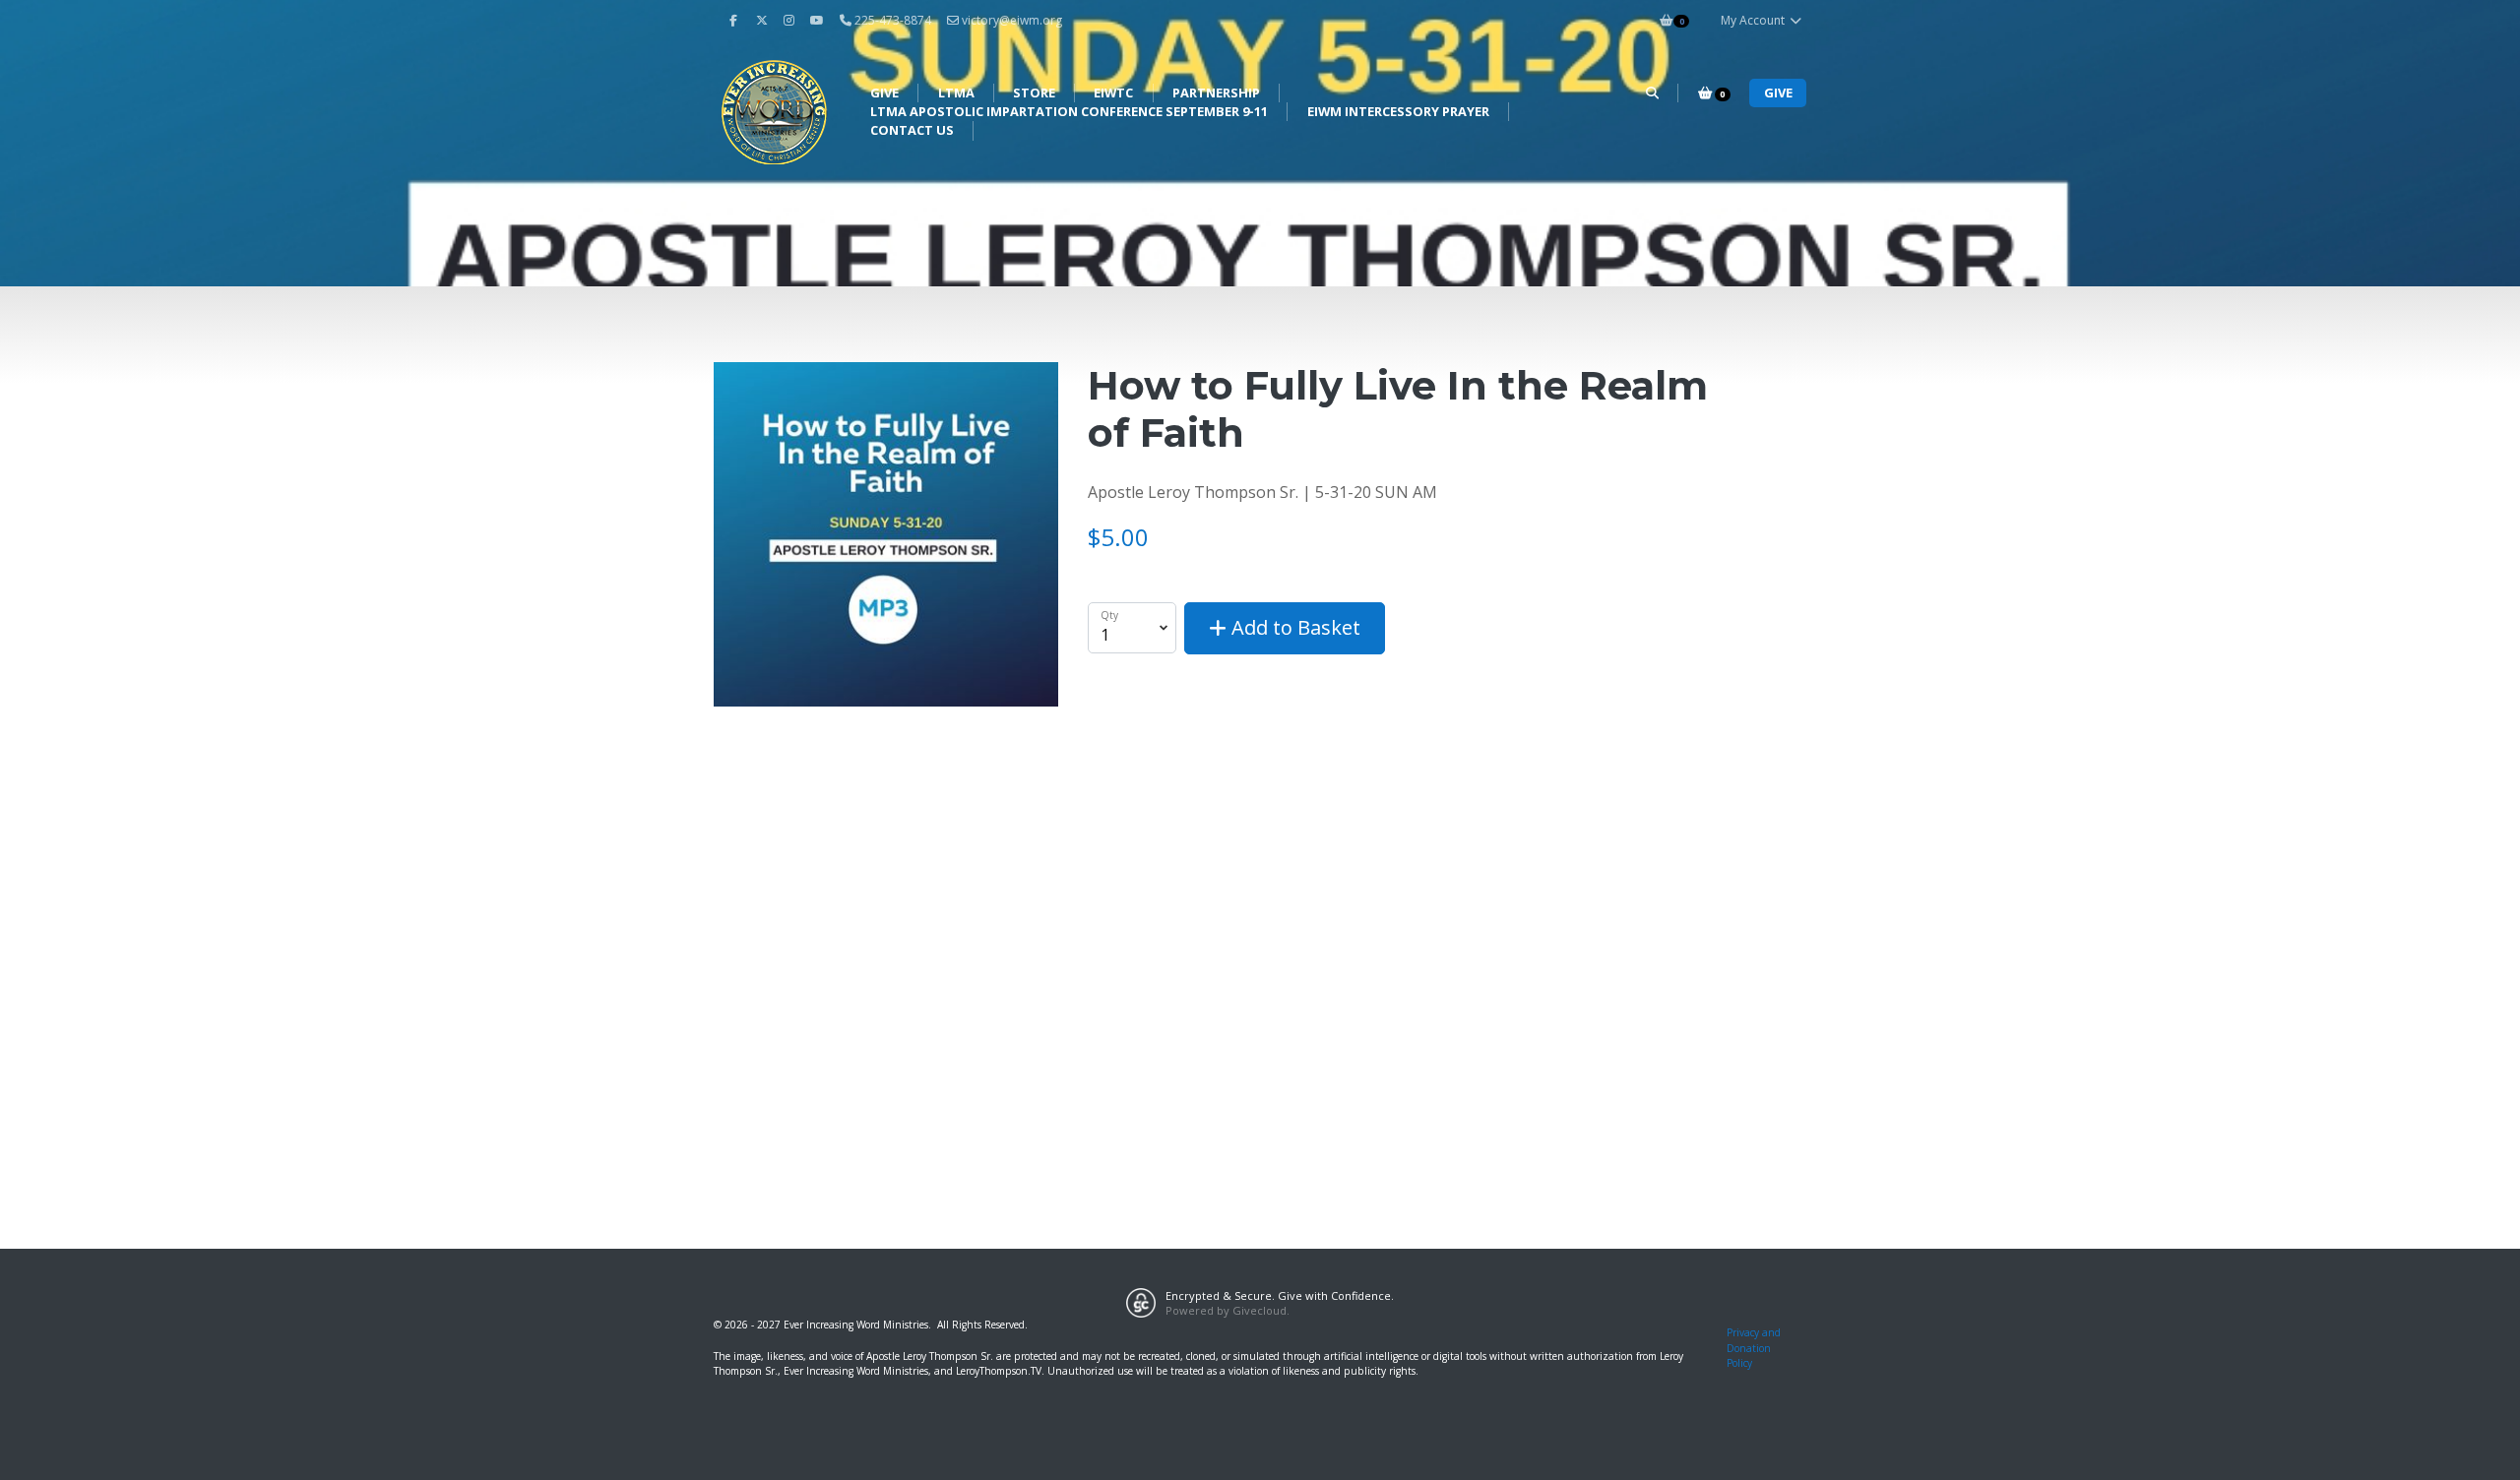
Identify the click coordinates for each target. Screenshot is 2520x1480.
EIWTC (1113, 92)
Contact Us (912, 130)
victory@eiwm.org (1012, 20)
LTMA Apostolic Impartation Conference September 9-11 (1069, 111)
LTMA (956, 92)
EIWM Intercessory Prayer (1398, 111)
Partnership (1216, 92)
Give (884, 92)
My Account (1754, 20)
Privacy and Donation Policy (1754, 1348)
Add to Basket (1293, 627)
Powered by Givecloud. (1228, 1310)
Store (1034, 92)
